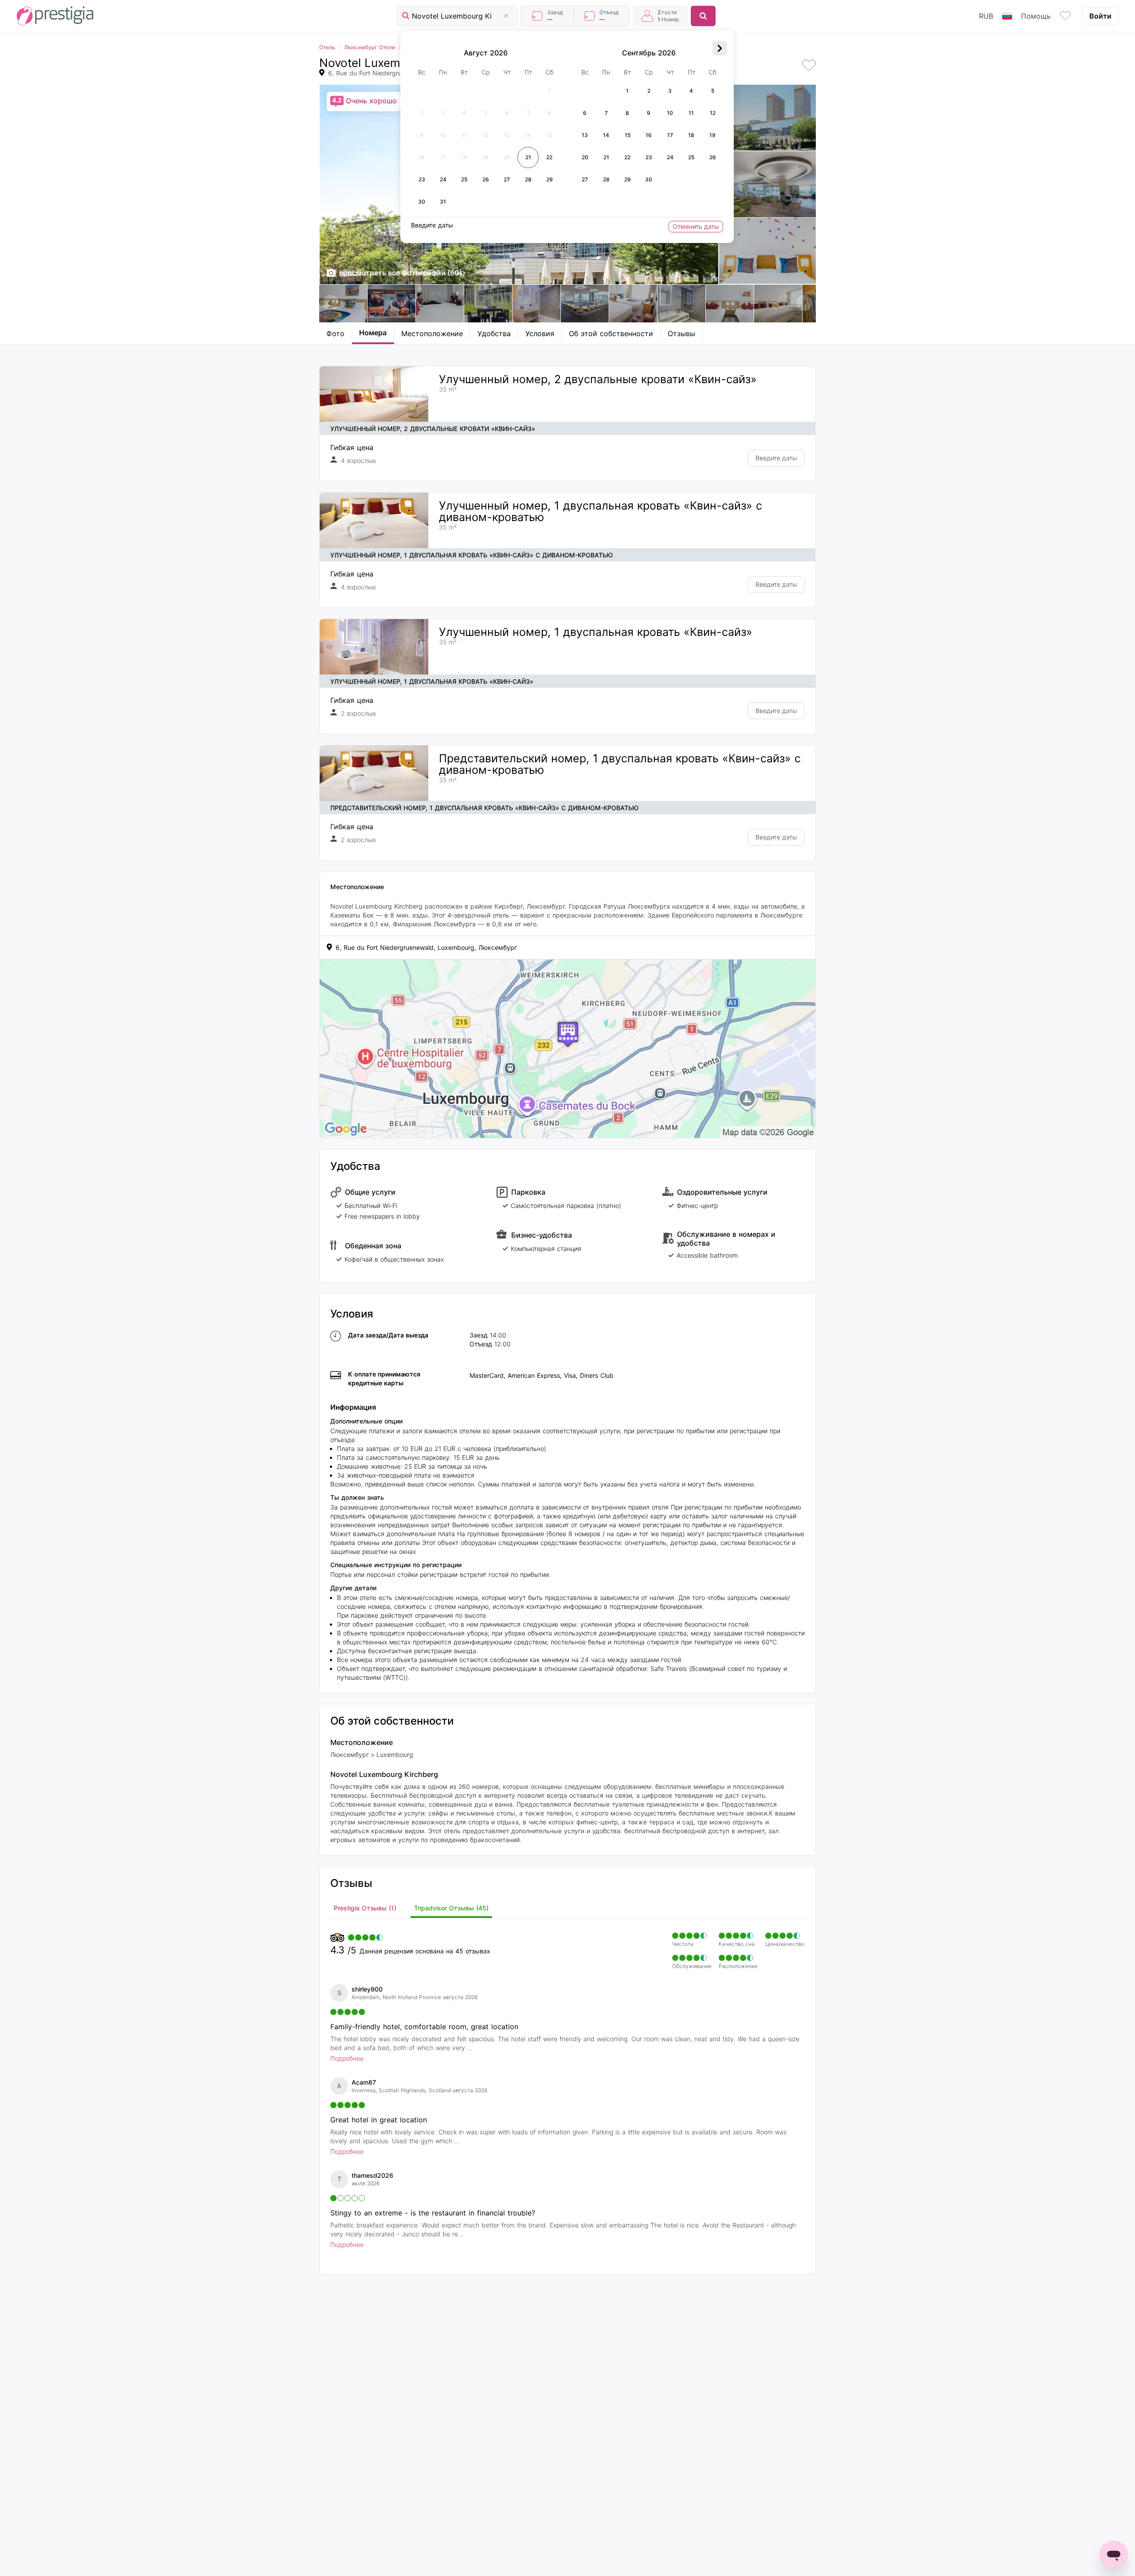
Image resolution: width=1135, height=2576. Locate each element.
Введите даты (776, 458)
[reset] (506, 16)
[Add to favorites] (809, 66)
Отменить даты (696, 226)
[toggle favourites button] (1065, 16)
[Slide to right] (804, 303)
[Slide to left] (331, 303)
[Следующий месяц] (720, 48)
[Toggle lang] (1007, 16)
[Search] (703, 16)
